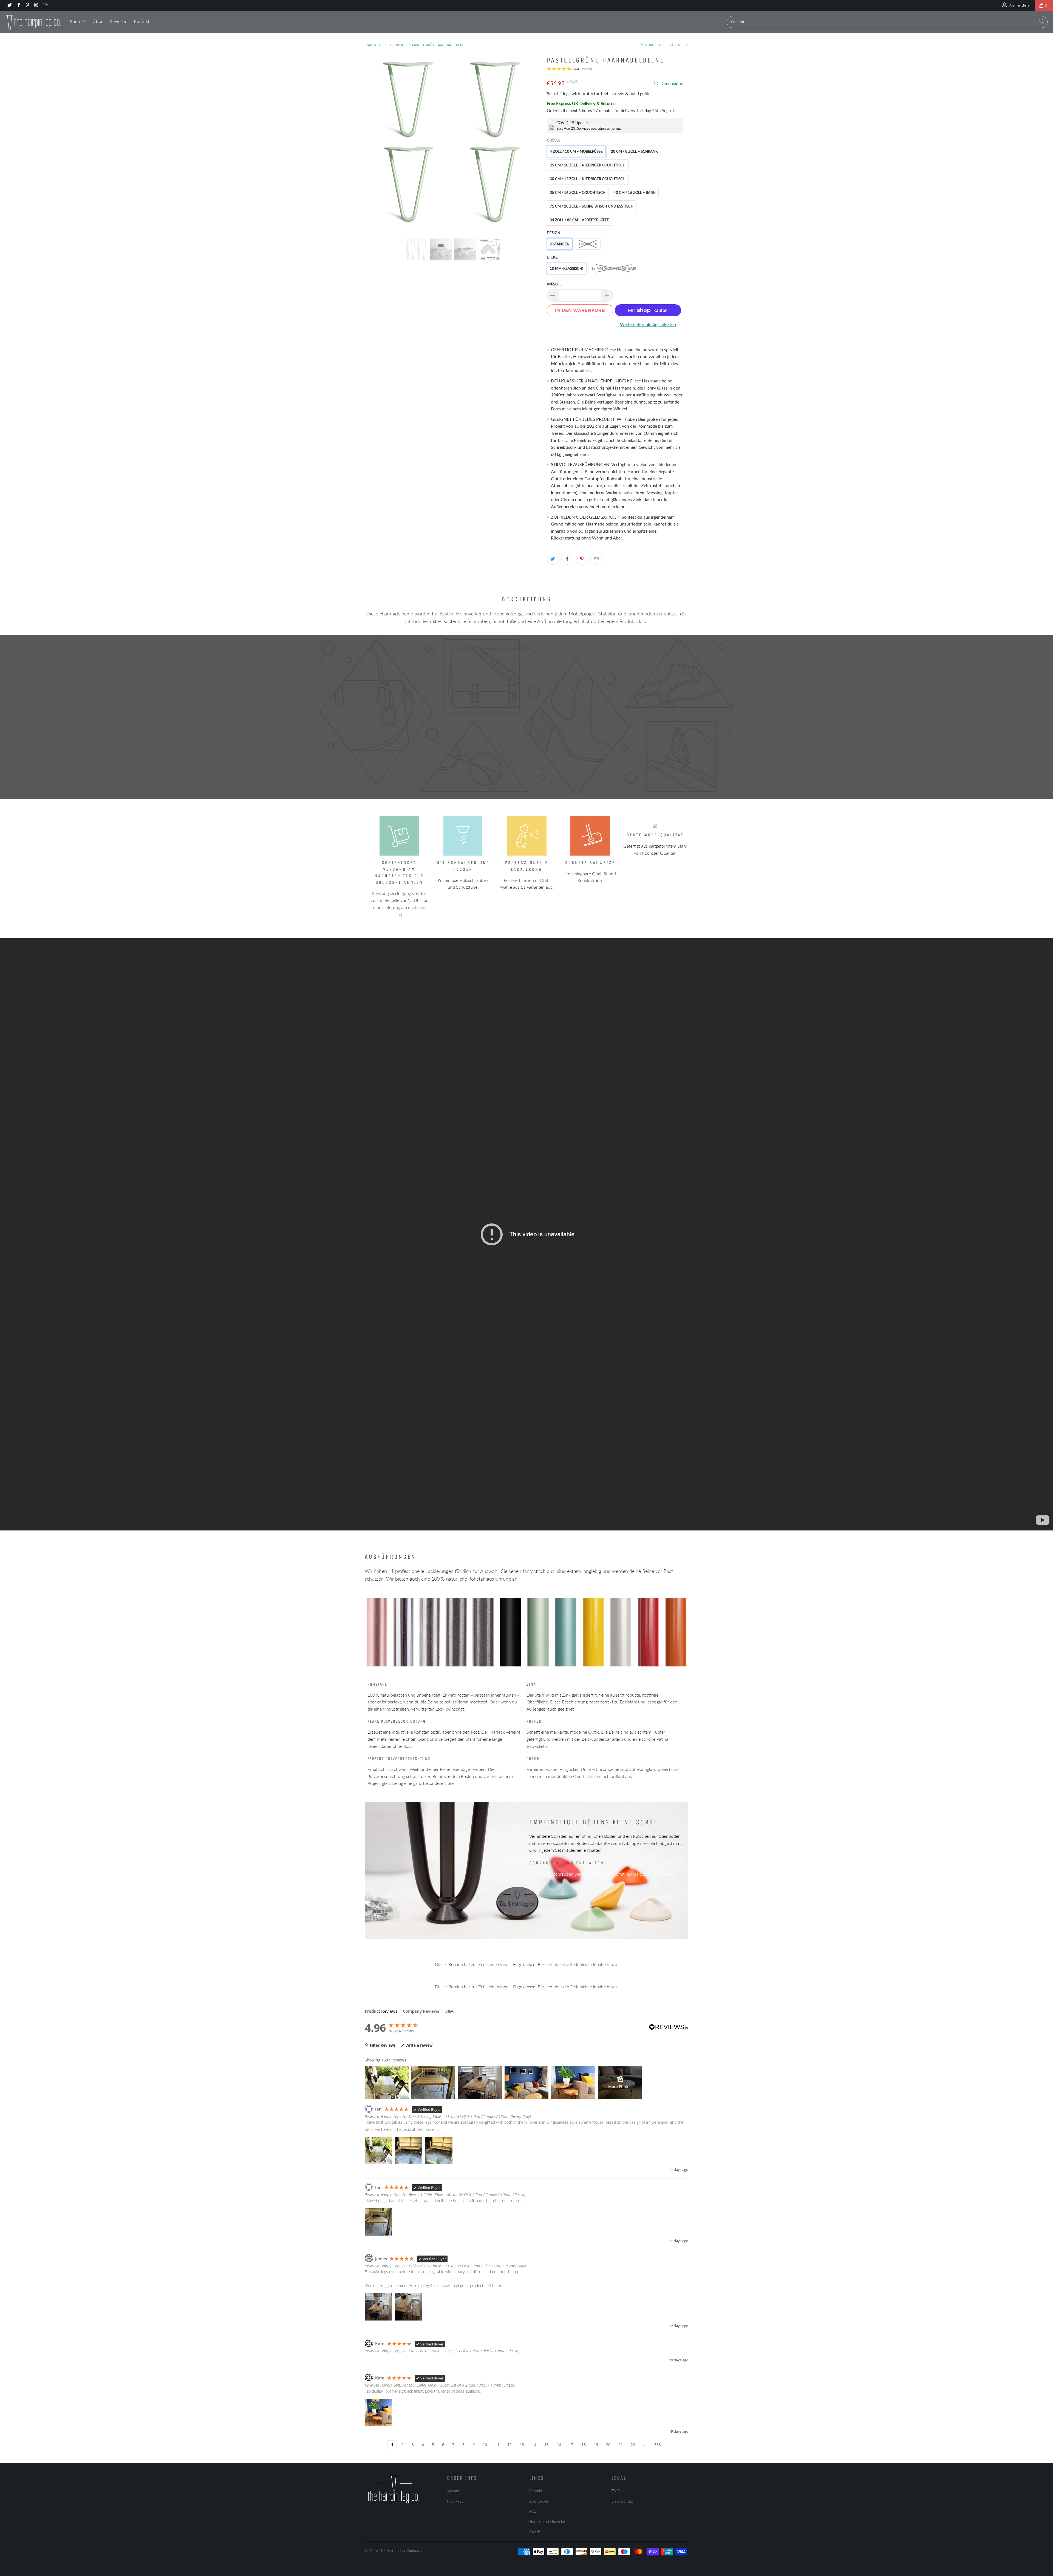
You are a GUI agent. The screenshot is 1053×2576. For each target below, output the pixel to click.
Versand (454, 2491)
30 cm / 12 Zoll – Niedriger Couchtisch (588, 179)
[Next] (532, 142)
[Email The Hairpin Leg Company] (45, 5)
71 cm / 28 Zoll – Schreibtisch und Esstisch (592, 206)
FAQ (533, 2511)
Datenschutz (622, 2501)
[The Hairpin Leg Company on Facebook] (18, 5)
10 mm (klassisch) (566, 268)
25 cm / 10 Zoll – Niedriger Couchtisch (588, 165)
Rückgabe (455, 2501)
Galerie (535, 2532)
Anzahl (554, 284)
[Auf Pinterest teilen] (582, 559)
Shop (76, 22)
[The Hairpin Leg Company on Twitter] (9, 5)
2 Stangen (560, 244)
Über (98, 22)
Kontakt (142, 22)
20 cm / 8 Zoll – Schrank (634, 151)
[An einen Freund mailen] (596, 559)
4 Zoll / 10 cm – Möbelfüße (576, 151)
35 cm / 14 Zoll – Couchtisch (578, 192)
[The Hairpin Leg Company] (34, 22)
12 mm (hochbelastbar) (614, 268)
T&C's (616, 2491)
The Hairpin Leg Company (401, 2550)
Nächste (677, 45)
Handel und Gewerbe (547, 2521)
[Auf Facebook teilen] (567, 559)
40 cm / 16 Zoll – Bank (635, 192)
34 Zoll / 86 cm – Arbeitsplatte (579, 220)
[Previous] (374, 142)
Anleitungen (539, 2501)
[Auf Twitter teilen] (553, 559)
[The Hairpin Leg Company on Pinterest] (27, 5)
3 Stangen (588, 244)
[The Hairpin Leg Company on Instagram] (36, 5)
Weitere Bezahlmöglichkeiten (648, 324)
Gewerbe (118, 22)
